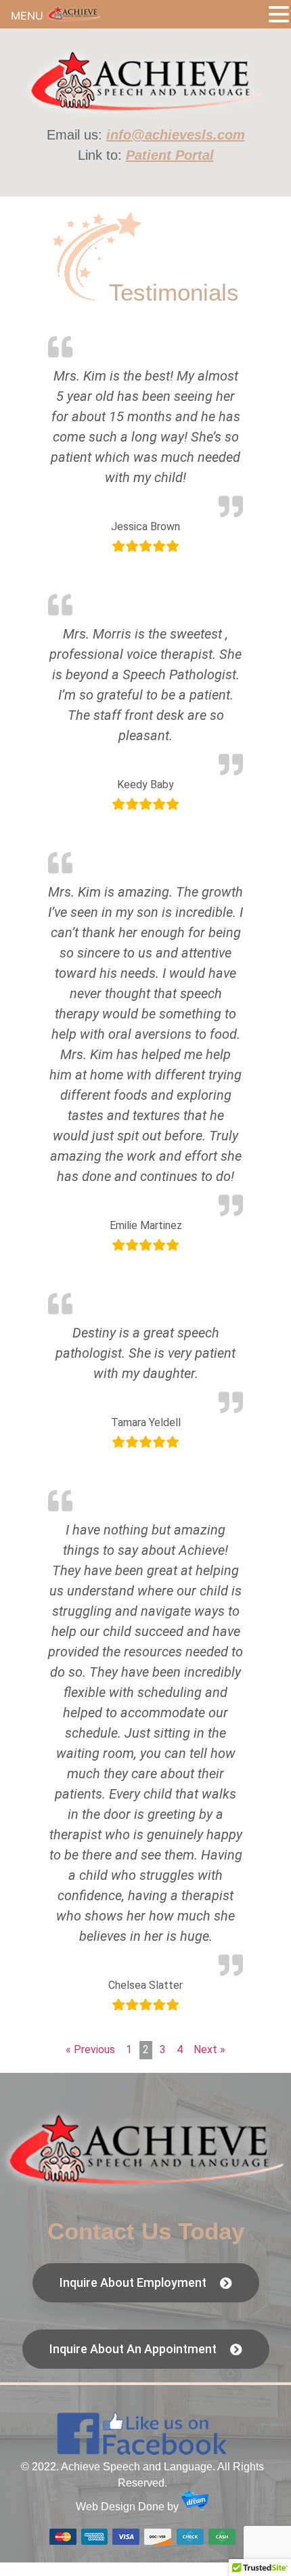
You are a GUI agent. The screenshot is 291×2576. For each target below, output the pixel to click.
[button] (279, 15)
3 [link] (163, 2049)
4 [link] (180, 2049)
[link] (146, 116)
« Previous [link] (90, 2049)
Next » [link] (209, 2049)
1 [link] (129, 2049)
